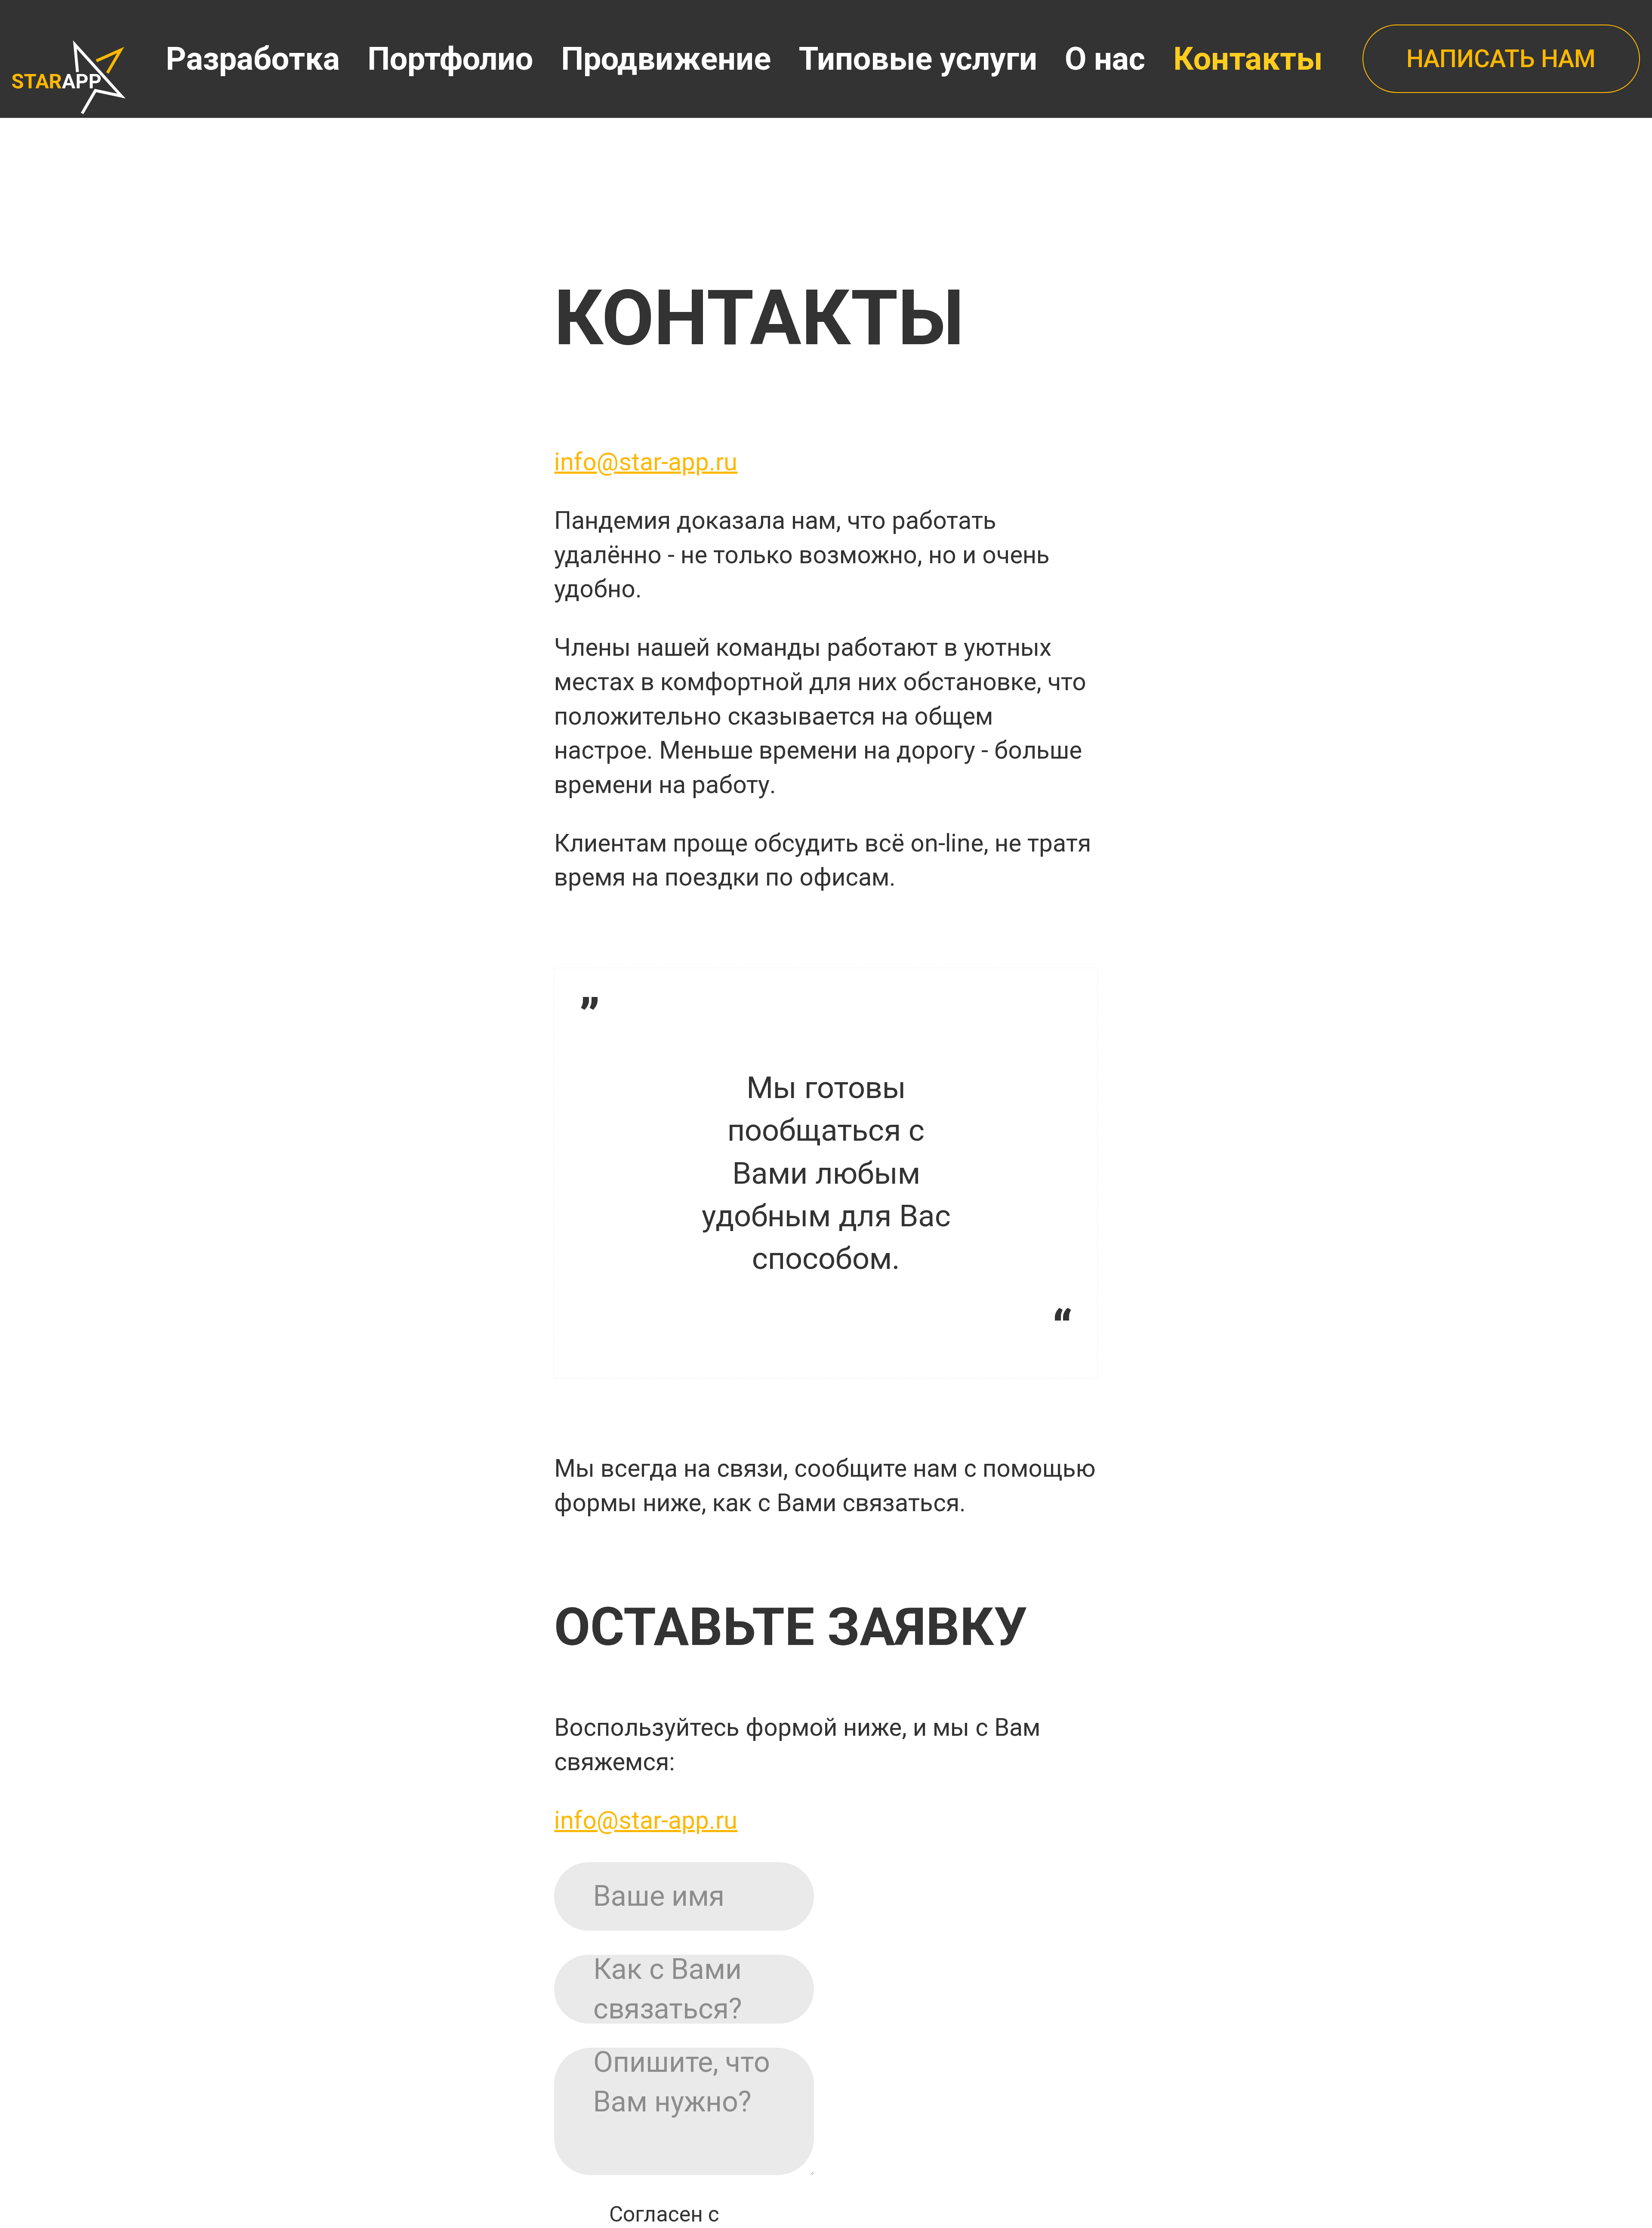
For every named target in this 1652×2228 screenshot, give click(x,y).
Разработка (253, 59)
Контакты (1248, 59)
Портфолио (450, 59)
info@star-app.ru (646, 462)
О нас (1105, 59)
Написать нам (1501, 59)
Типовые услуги (918, 59)
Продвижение (666, 59)
